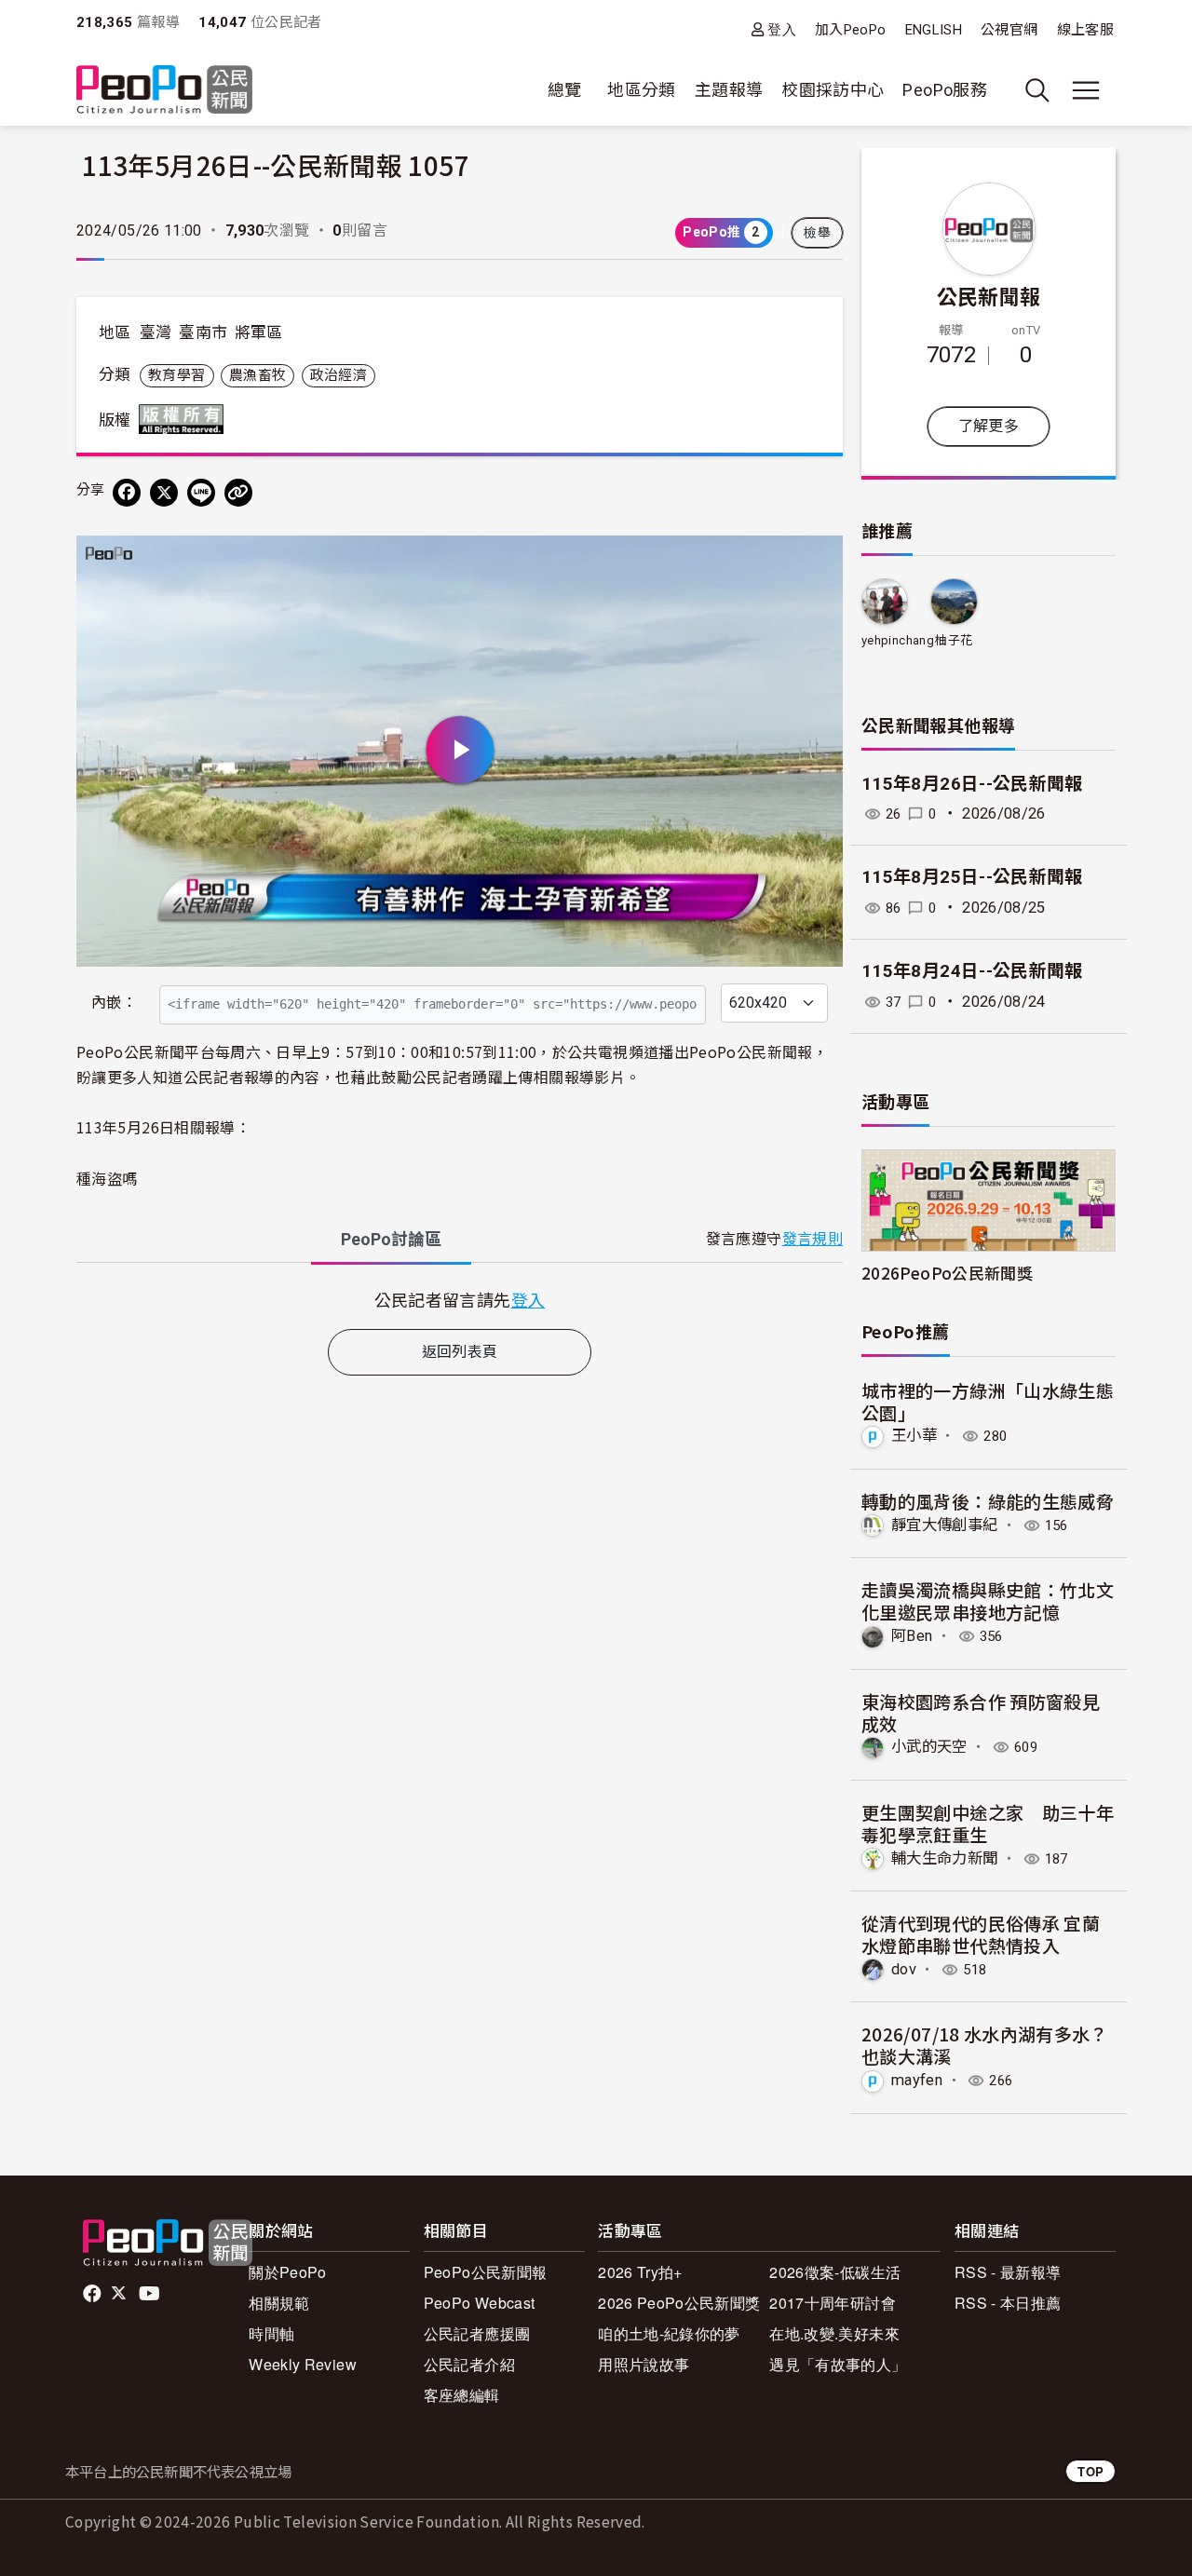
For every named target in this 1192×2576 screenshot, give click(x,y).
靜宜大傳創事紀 (945, 1525)
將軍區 (259, 332)
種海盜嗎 (107, 1178)
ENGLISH (934, 30)
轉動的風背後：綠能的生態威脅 (988, 1501)
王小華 (914, 1436)
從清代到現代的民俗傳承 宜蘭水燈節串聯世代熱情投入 (981, 1934)
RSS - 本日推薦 (1008, 2303)
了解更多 (989, 426)
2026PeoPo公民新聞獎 (947, 1273)
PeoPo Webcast (480, 2303)
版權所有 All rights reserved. (185, 419)
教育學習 (176, 375)
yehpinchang (898, 640)
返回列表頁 (460, 1352)
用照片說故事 (643, 2364)
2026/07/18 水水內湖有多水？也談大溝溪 (985, 2045)
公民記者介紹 (469, 2364)
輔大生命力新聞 (945, 1858)
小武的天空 (929, 1747)
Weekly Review (303, 2364)
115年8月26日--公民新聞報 (972, 784)
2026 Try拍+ (640, 2272)
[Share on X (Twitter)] (164, 493)
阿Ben (912, 1636)
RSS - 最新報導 (1008, 2272)
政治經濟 (339, 375)
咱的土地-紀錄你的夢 (669, 2333)
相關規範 (279, 2303)
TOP (1090, 2471)
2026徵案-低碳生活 (835, 2272)
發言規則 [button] (813, 1239)
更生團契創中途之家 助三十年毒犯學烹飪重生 (988, 1823)
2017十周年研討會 (833, 2303)
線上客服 (1085, 30)
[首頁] (164, 91)
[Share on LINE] (201, 493)
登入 (782, 29)
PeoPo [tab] (391, 1239)
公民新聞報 (989, 295)
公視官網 (1009, 30)
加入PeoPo (851, 30)
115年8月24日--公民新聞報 (972, 971)
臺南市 (203, 332)
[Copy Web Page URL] (238, 493)
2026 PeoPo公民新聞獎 (679, 2303)
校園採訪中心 (833, 90)
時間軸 (271, 2333)
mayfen (917, 2080)
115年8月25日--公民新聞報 (972, 877)
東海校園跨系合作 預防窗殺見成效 (981, 1712)
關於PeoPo (288, 2272)
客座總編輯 (462, 2395)
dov (904, 1969)
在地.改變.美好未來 (834, 2333)
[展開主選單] (1086, 90)
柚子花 (954, 640)
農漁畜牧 (257, 375)
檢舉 (817, 233)
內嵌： (114, 1003)
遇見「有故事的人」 (838, 2364)
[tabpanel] (460, 1300)
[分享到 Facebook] (127, 493)
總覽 (565, 90)
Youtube (151, 2294)
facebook (94, 2294)
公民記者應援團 (477, 2333)
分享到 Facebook (817, 562)
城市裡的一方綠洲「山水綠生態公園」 (988, 1401)
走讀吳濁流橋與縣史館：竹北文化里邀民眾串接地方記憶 (988, 1600)
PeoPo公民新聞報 (486, 2272)
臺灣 (156, 332)
